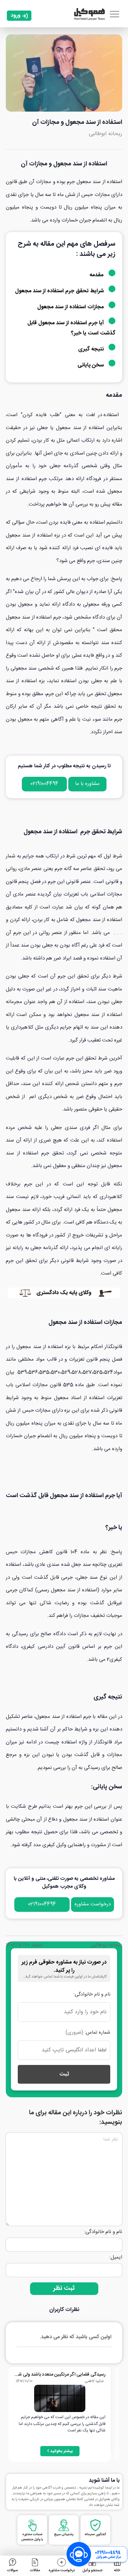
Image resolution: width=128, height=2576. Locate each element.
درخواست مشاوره (93, 1904)
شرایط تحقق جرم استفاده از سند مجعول (60, 291)
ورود (16, 15)
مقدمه (96, 275)
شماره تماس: (88, 2033)
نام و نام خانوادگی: (92, 1995)
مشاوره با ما (87, 784)
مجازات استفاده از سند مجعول (71, 307)
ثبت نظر (64, 2288)
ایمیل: (116, 2257)
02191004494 (44, 784)
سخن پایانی (91, 365)
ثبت (64, 2074)
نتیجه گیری (92, 349)
